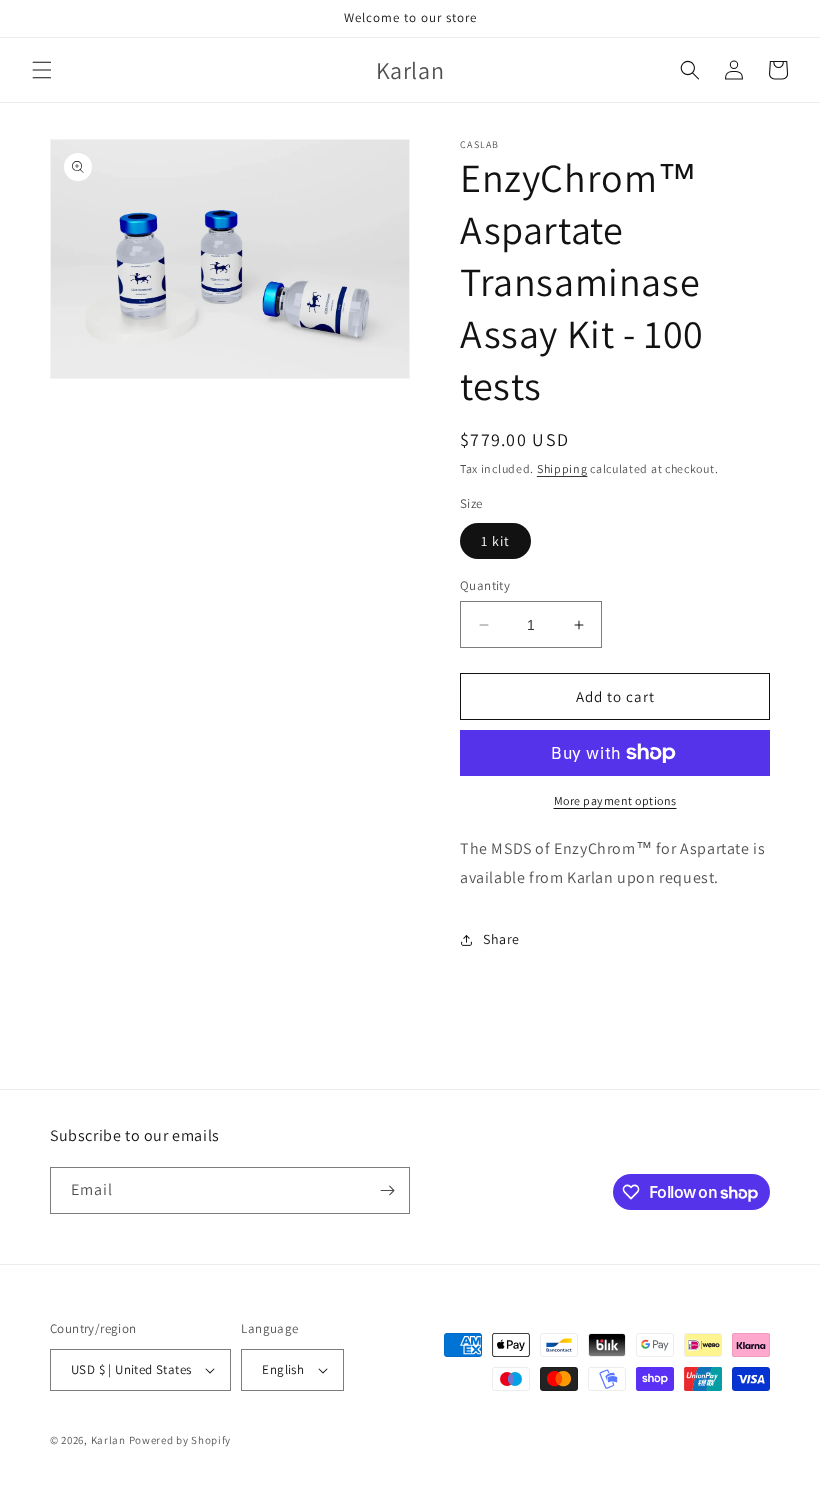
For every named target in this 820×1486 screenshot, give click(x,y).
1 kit (495, 541)
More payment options (615, 800)
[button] (42, 70)
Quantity (485, 585)
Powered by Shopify (180, 1440)
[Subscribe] (387, 1190)
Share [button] (501, 939)
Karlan (108, 1440)
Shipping (562, 468)
